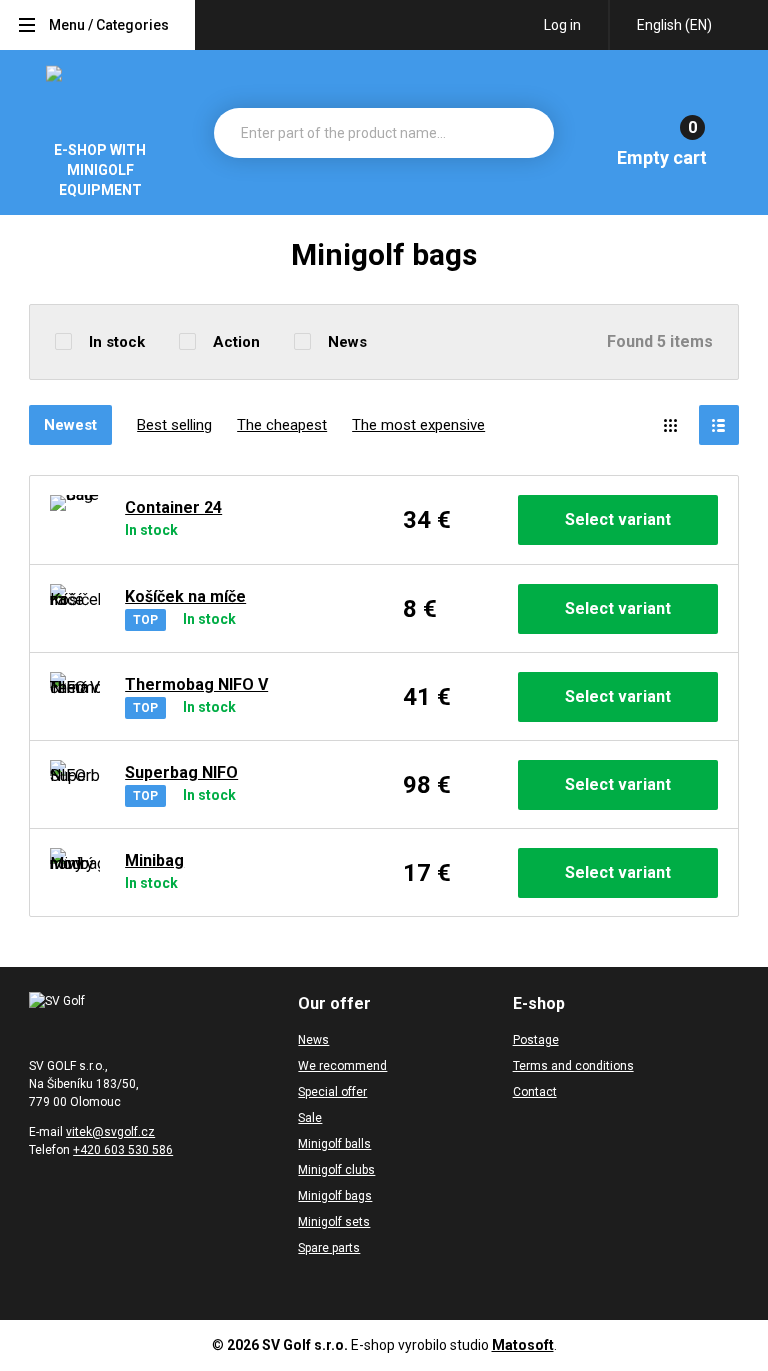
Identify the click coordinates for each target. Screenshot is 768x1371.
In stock (117, 342)
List (719, 425)
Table (671, 425)
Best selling (174, 425)
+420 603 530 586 (123, 1150)
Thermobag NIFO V (196, 684)
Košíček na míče (185, 596)
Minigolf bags (335, 1196)
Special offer (332, 1092)
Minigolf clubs (336, 1170)
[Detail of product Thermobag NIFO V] (75, 697)
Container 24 (173, 507)
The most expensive (418, 425)
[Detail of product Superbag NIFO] (75, 785)
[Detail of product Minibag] (75, 873)
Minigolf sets (334, 1222)
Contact (535, 1092)
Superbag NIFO (181, 772)
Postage (536, 1040)
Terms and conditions (573, 1066)
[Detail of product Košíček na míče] (75, 609)
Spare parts (329, 1248)
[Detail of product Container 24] (75, 520)
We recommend (342, 1066)
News (347, 342)
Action (236, 342)
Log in (562, 25)
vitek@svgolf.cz (110, 1132)
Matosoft (523, 1345)
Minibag (154, 860)
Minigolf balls (334, 1144)
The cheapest (282, 425)
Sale (310, 1118)
